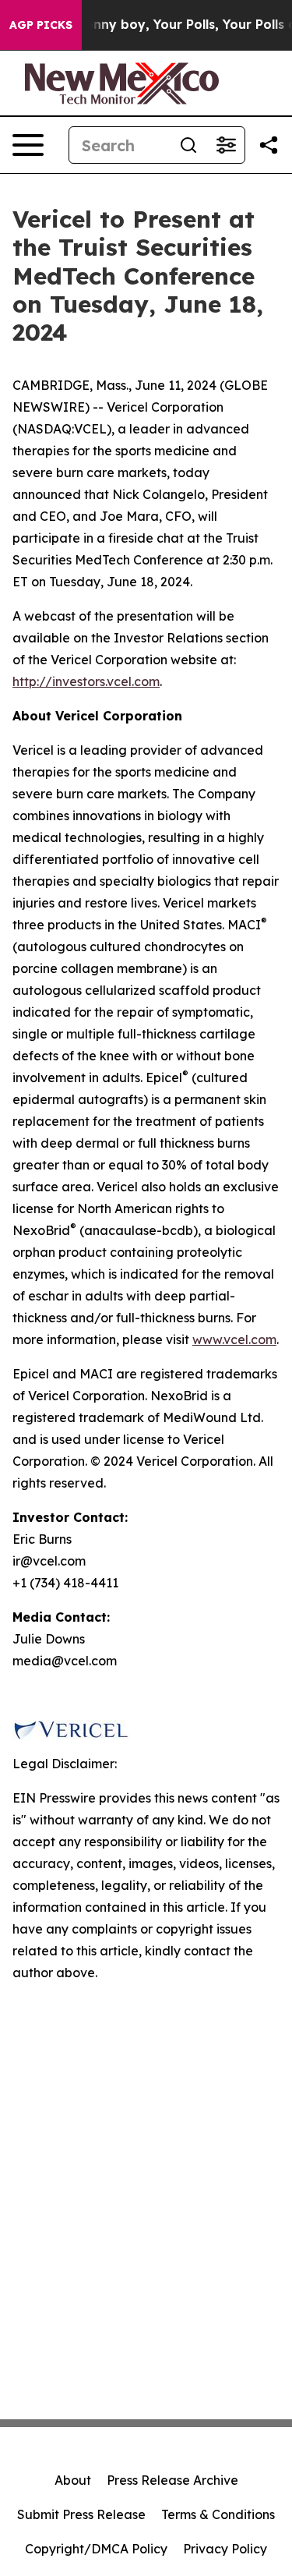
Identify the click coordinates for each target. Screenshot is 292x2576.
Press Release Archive (172, 2480)
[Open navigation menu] (28, 145)
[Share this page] (269, 145)
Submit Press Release (81, 2514)
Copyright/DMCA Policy (96, 2549)
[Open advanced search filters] (226, 145)
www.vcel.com (234, 1339)
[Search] (188, 145)
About (73, 2480)
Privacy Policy (225, 2549)
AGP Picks (41, 25)
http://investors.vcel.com (86, 681)
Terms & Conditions (218, 2514)
